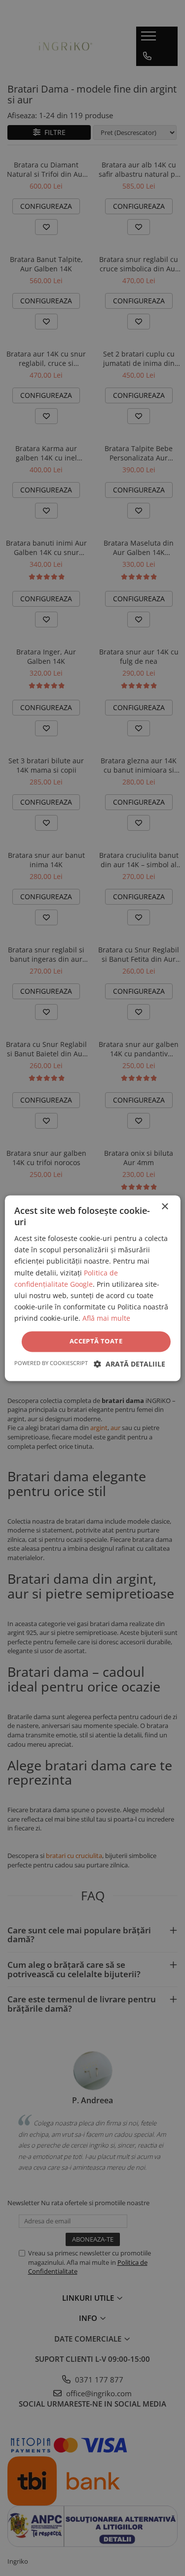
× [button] (165, 1207)
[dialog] (92, 1288)
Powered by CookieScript (51, 1363)
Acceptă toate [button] (96, 1341)
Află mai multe (106, 1318)
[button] (129, 1364)
